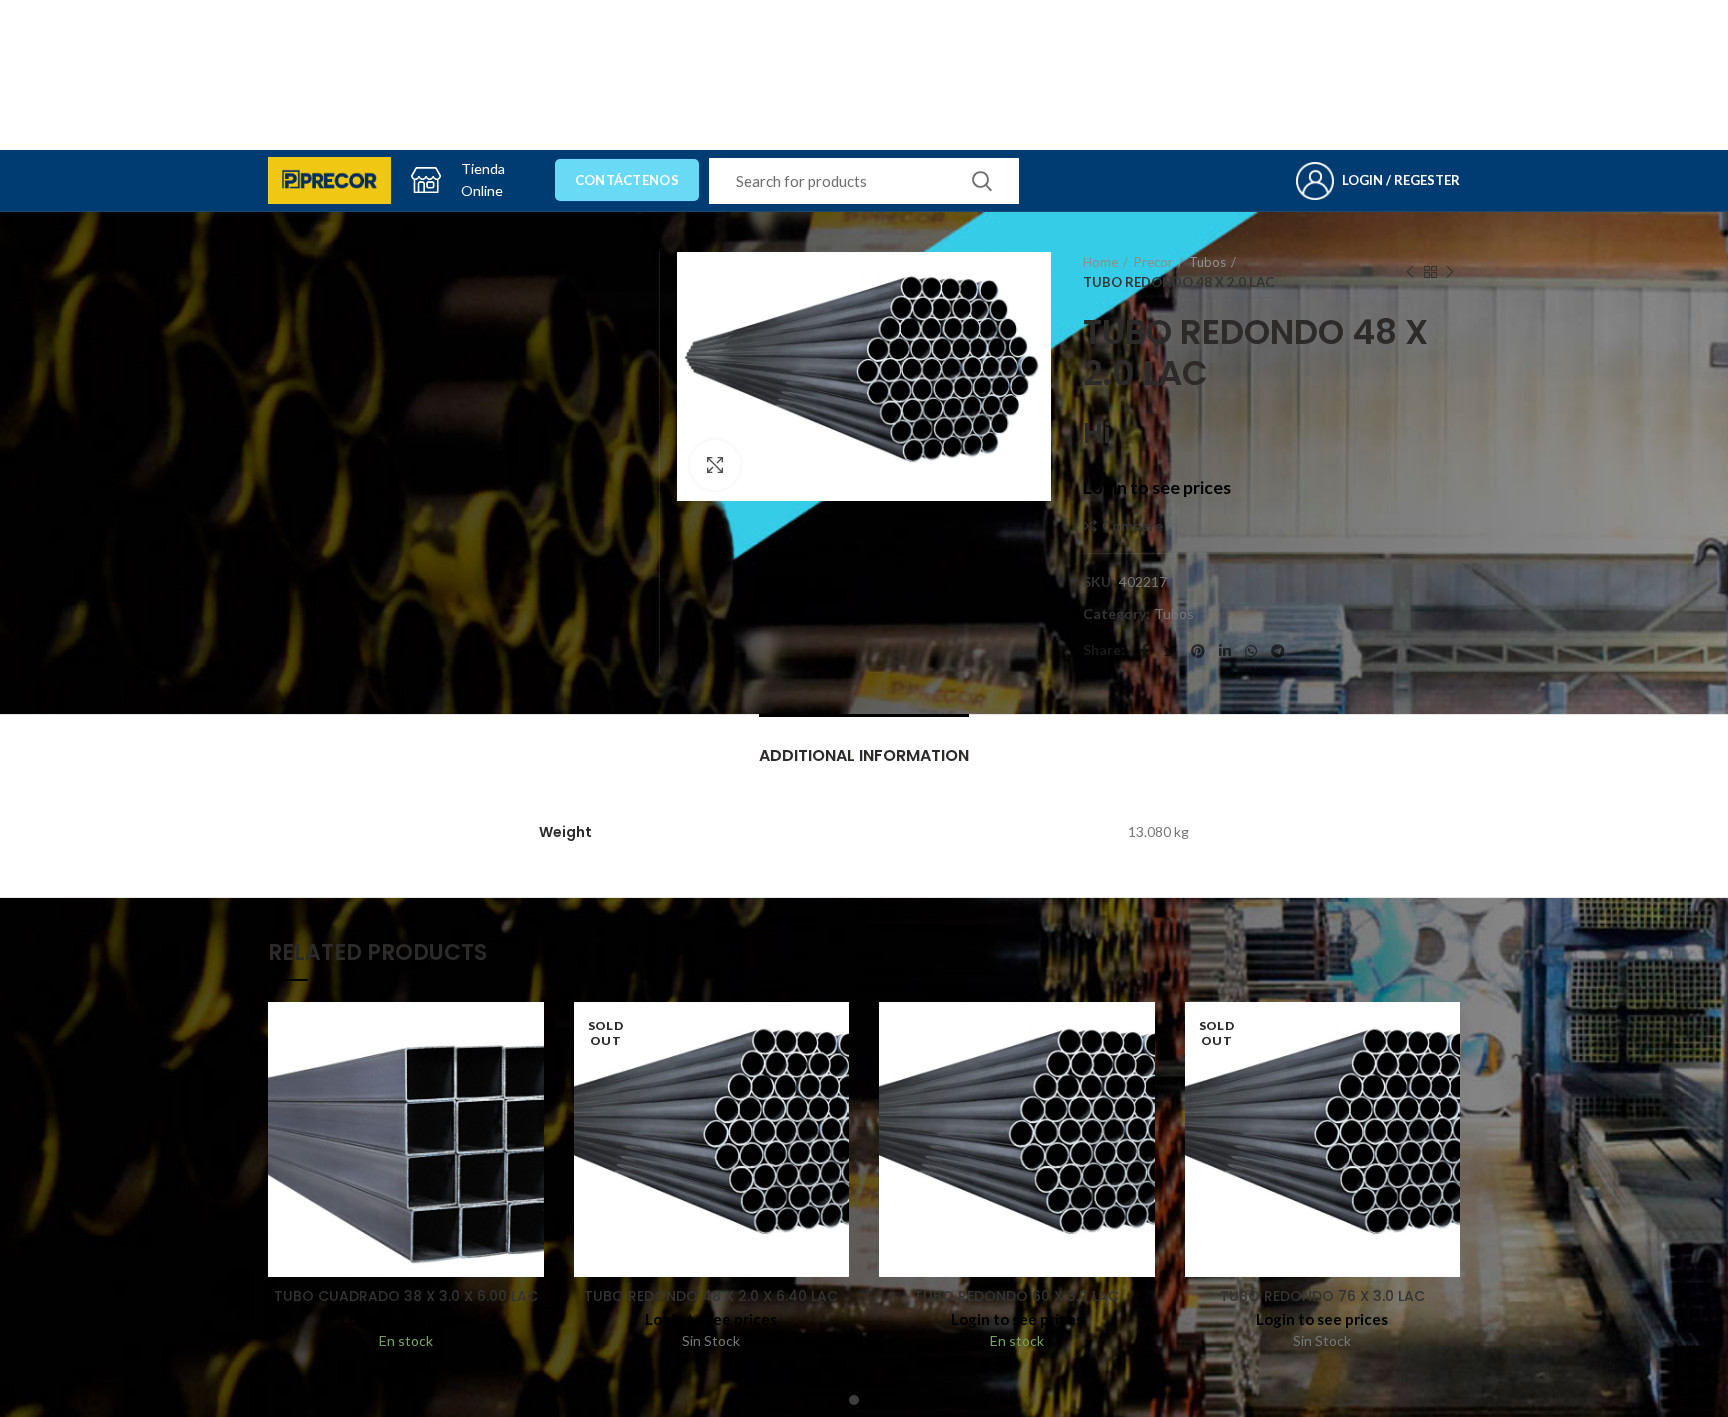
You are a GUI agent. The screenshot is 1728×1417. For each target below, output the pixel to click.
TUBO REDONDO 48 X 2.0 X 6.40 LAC (711, 1296)
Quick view (529, 1079)
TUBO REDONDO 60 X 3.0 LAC (1016, 1296)
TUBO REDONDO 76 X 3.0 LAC (1322, 1296)
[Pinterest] (1198, 651)
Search (982, 181)
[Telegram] (1278, 651)
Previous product (1410, 272)
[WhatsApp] (1251, 651)
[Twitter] (1170, 651)
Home (1100, 262)
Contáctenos (627, 180)
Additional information (864, 755)
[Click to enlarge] (715, 465)
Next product (1450, 272)
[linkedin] (1225, 651)
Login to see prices (1157, 487)
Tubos (1207, 262)
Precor (1153, 262)
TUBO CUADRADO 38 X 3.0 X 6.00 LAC (406, 1296)
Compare (1132, 526)
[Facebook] (1144, 651)
